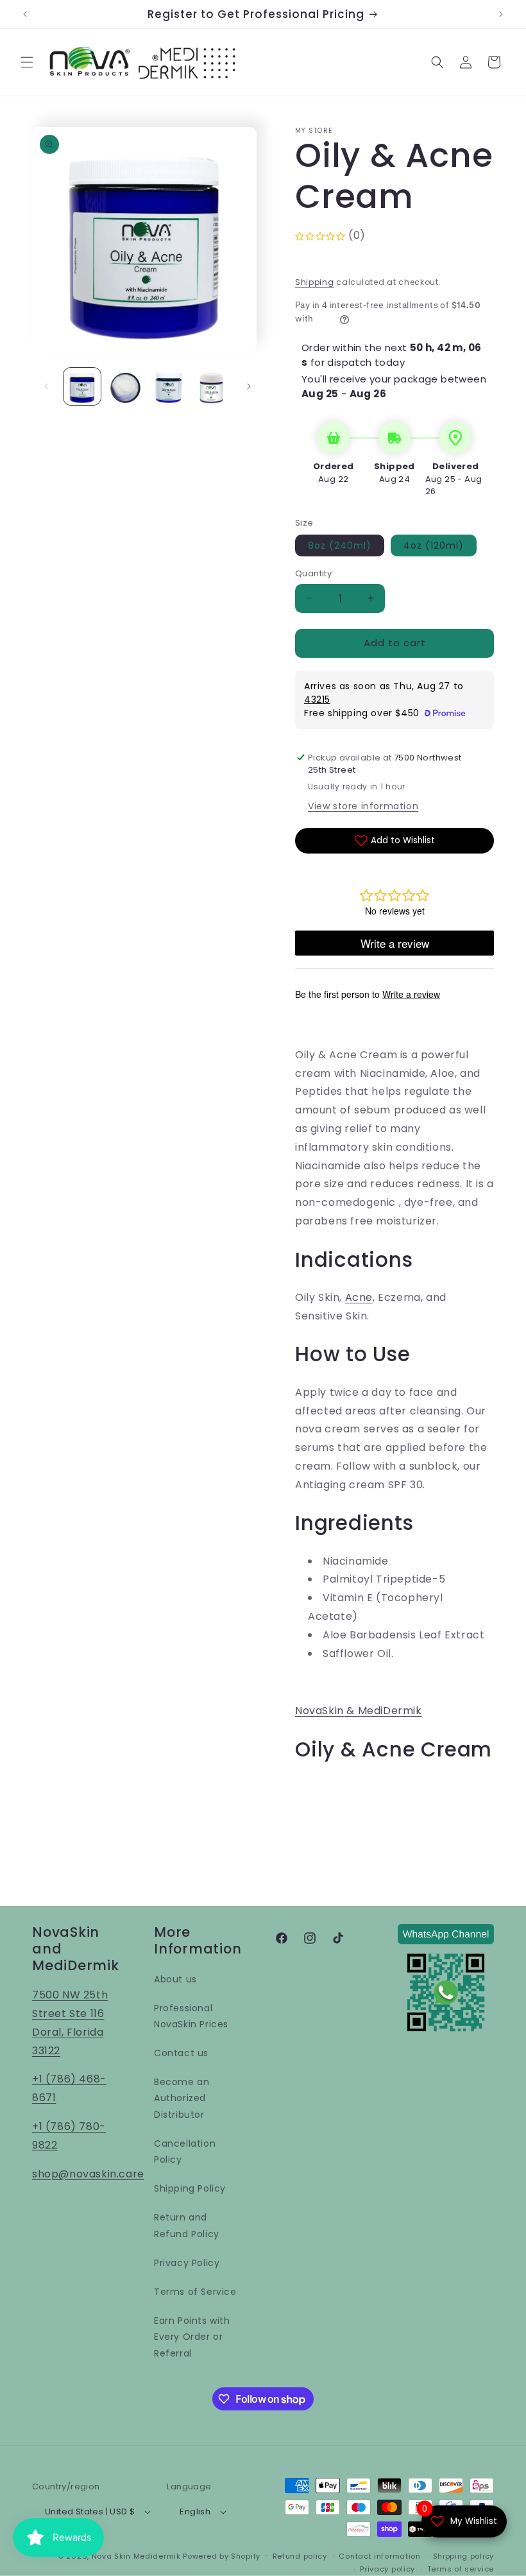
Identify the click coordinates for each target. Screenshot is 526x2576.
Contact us (181, 2053)
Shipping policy (464, 2556)
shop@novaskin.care (88, 2174)
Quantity (313, 573)
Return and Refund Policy (187, 2225)
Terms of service (461, 2569)
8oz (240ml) (340, 545)
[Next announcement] (501, 14)
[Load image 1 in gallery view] (82, 386)
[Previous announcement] (25, 14)
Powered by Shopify (222, 2556)
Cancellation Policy (185, 2151)
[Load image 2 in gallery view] (126, 386)
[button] (27, 62)
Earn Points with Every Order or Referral (192, 2337)
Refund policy (300, 2556)
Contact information (379, 2556)
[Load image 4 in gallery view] (212, 386)
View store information (363, 806)
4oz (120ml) (434, 545)
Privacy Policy (187, 2263)
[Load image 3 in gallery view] (169, 386)
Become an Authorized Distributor (182, 2098)
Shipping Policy (190, 2188)
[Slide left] (46, 386)
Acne (359, 1297)
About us (175, 1979)
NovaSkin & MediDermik (359, 1711)
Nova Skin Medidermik (136, 2556)
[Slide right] (249, 386)
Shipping (315, 282)
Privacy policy (387, 2569)
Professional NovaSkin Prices (191, 2016)
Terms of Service (195, 2292)
